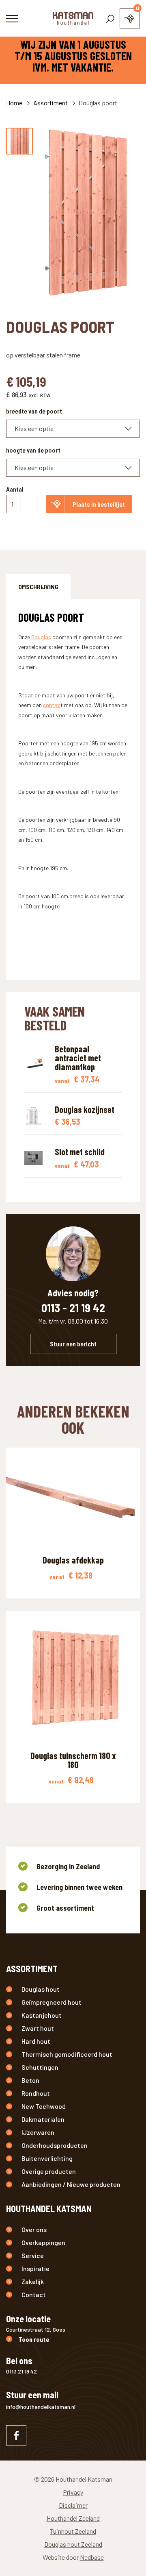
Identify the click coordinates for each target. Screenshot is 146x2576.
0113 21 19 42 (21, 2371)
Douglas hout (41, 1989)
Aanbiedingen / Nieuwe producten (71, 2184)
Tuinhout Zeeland (73, 2531)
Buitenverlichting (47, 2158)
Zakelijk (33, 2281)
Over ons (34, 2229)
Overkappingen (43, 2242)
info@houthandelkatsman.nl (41, 2407)
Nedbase (92, 2557)
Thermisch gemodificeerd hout (67, 2054)
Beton (30, 2080)
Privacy (73, 2492)
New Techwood (44, 2106)
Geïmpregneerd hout (52, 2002)
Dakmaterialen (43, 2119)
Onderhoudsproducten (55, 2145)
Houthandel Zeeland (73, 2518)
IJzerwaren (38, 2132)
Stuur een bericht (73, 1344)
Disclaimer (73, 2505)
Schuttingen (40, 2067)
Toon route (34, 2339)
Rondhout (36, 2093)
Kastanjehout (42, 2015)
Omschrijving (38, 587)
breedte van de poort (34, 411)
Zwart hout (38, 2028)
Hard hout (36, 2041)
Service (33, 2255)
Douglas (41, 637)
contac (52, 705)
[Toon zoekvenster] (110, 18)
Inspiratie (35, 2268)
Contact (34, 2294)
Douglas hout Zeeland (73, 2544)
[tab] (38, 587)
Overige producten (49, 2171)
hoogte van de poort (33, 450)
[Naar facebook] (16, 2435)
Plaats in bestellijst (99, 504)
